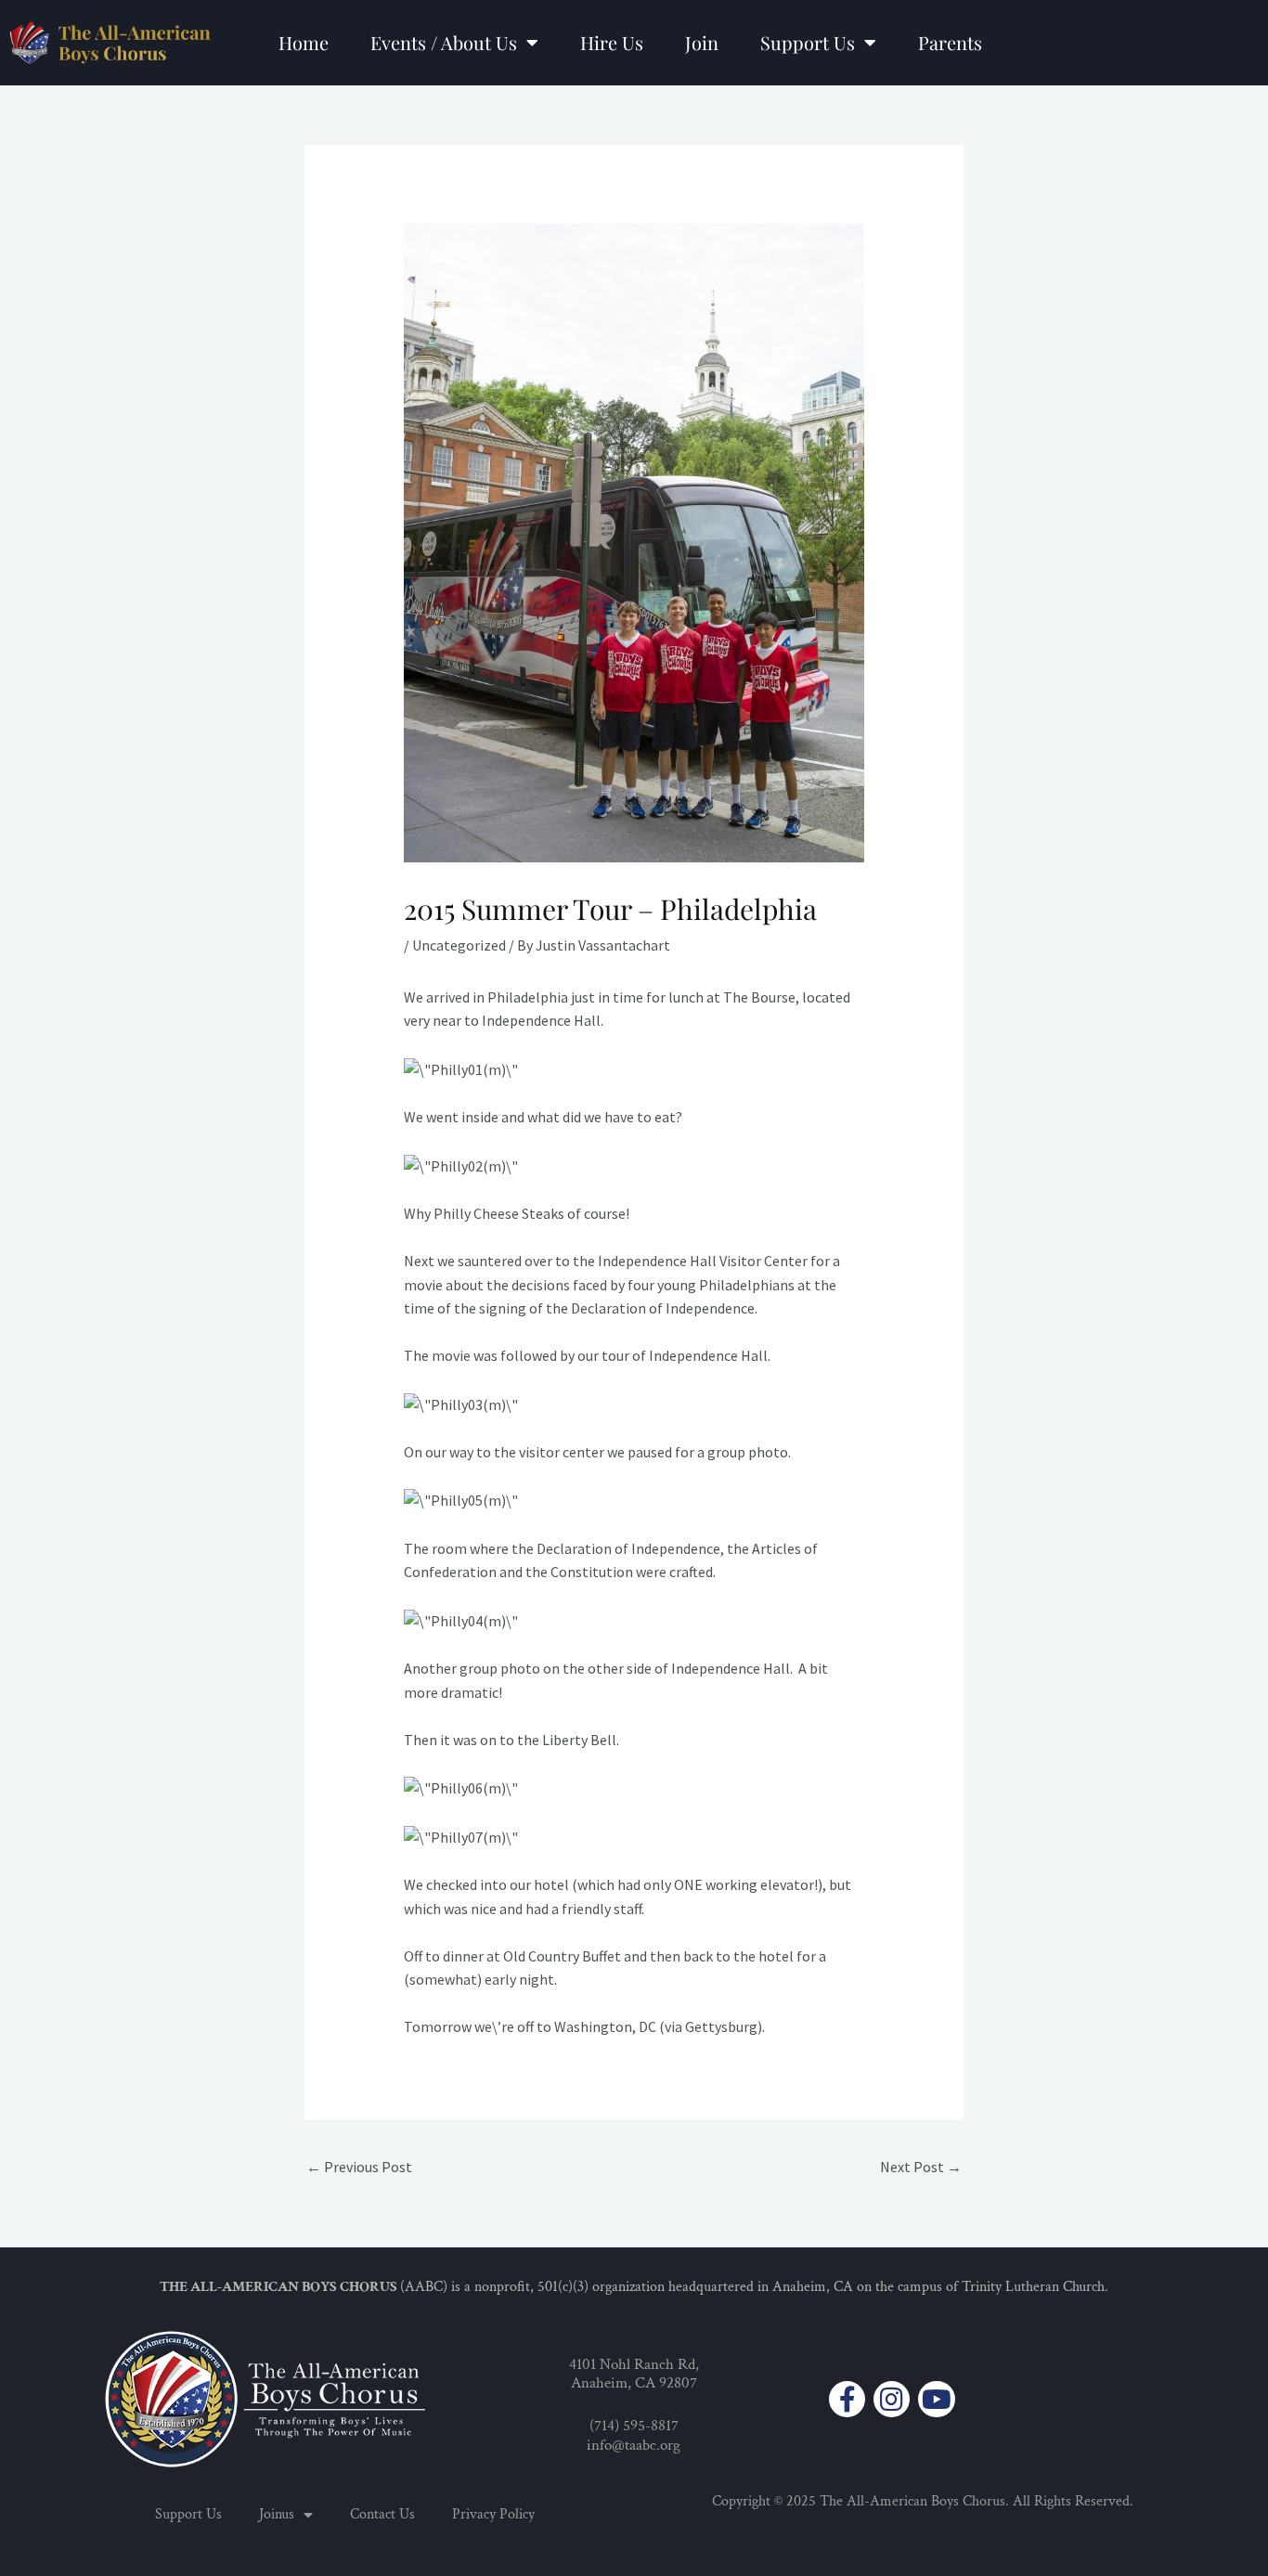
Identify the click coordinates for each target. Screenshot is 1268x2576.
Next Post (921, 2167)
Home (304, 42)
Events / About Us (444, 42)
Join (702, 42)
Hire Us (612, 42)
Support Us (808, 42)
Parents (950, 42)
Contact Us (382, 2514)
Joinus (277, 2514)
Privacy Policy (493, 2514)
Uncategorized (459, 945)
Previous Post (359, 2167)
